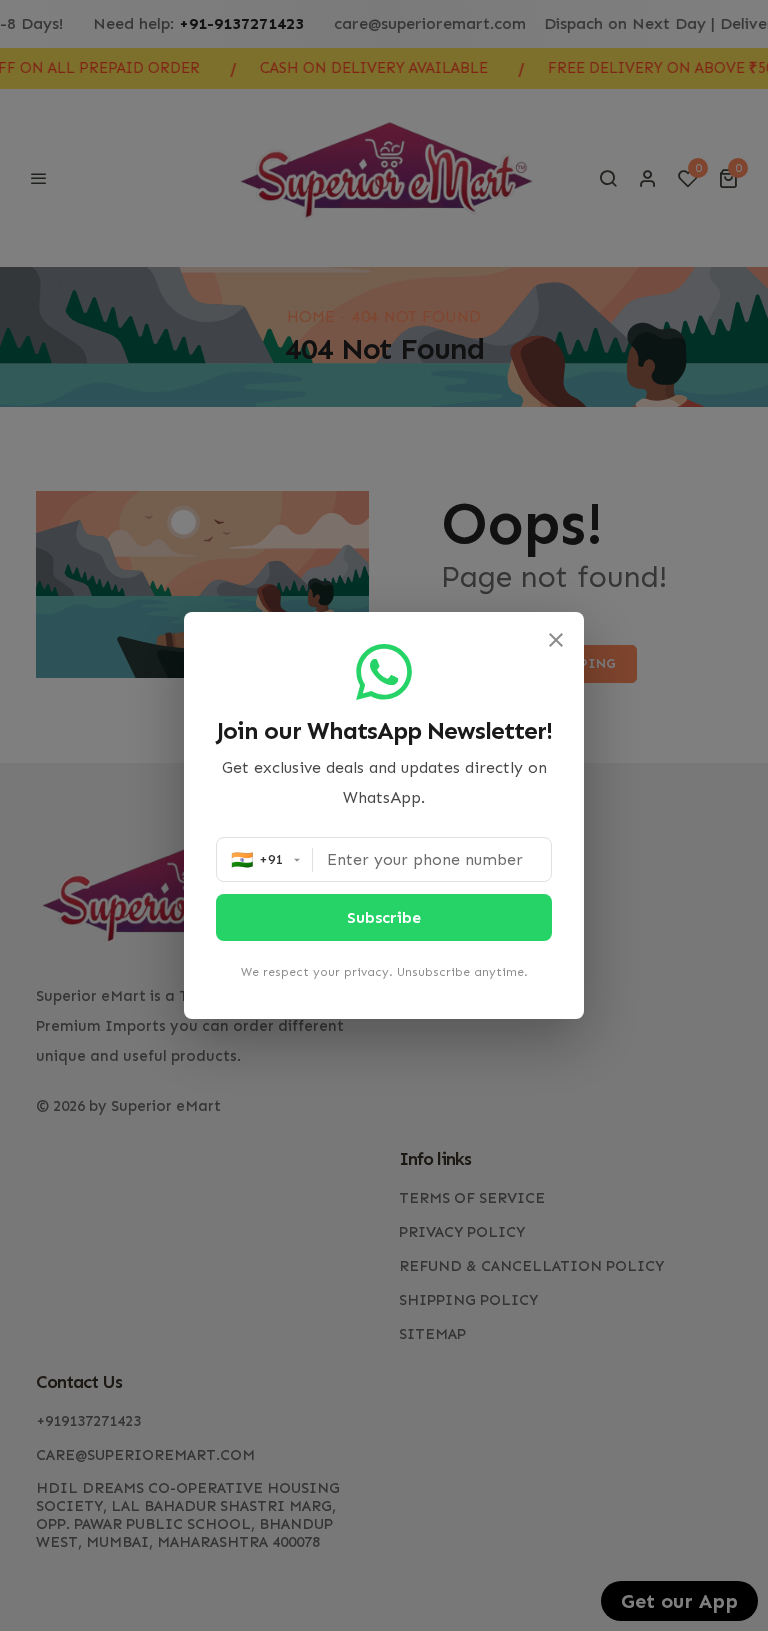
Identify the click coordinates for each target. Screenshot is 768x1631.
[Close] (556, 640)
